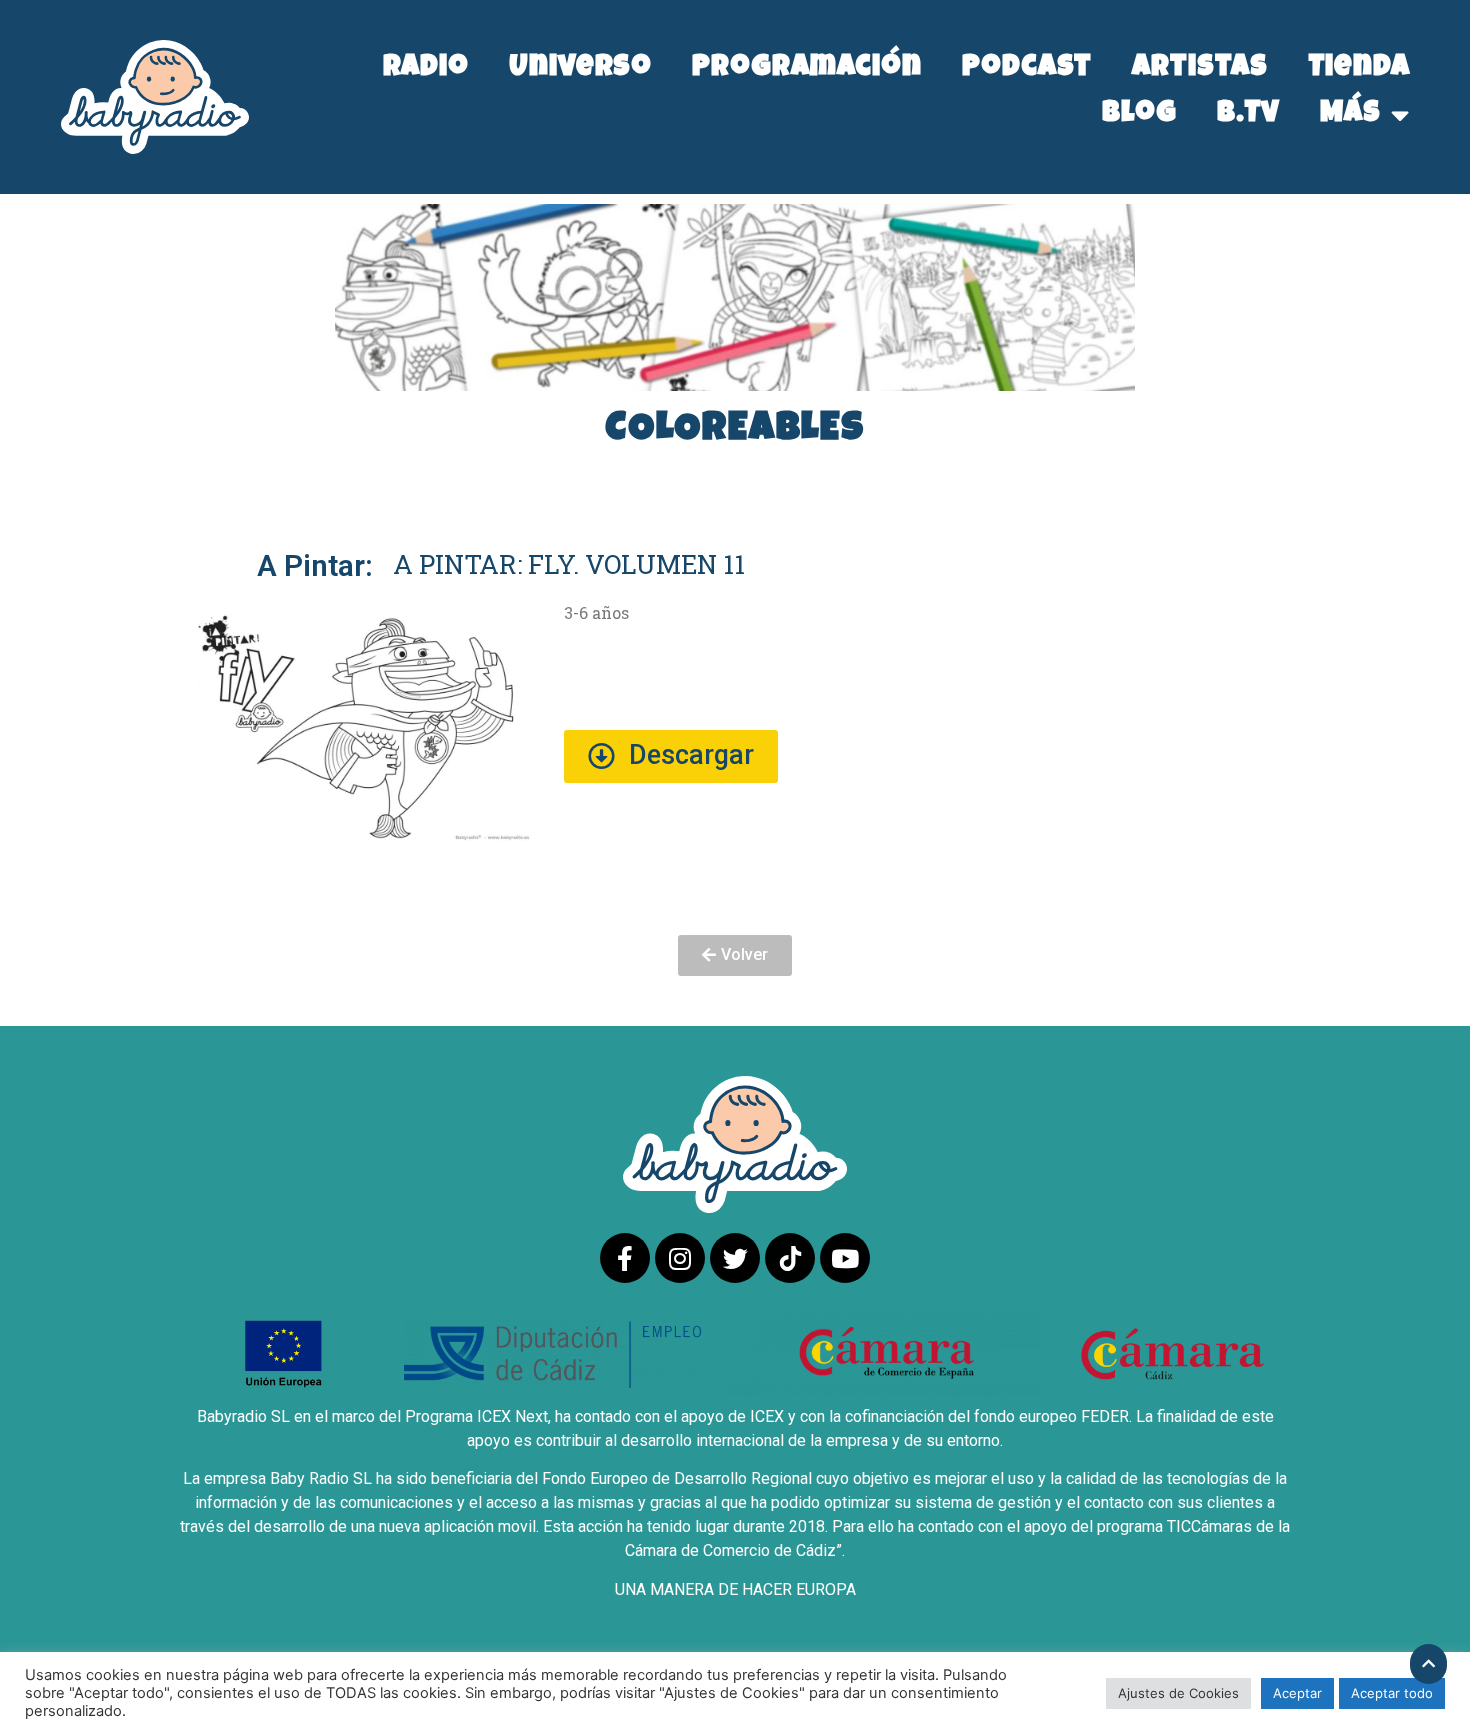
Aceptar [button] (1297, 1693)
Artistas (1199, 69)
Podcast (1027, 69)
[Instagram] (680, 1258)
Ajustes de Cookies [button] (1178, 1693)
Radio (426, 69)
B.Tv (1249, 115)
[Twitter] (735, 1258)
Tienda (1359, 69)
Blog (1139, 115)
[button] (671, 756)
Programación (807, 69)
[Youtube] (845, 1258)
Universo (580, 69)
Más (1350, 115)
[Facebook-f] (625, 1258)
